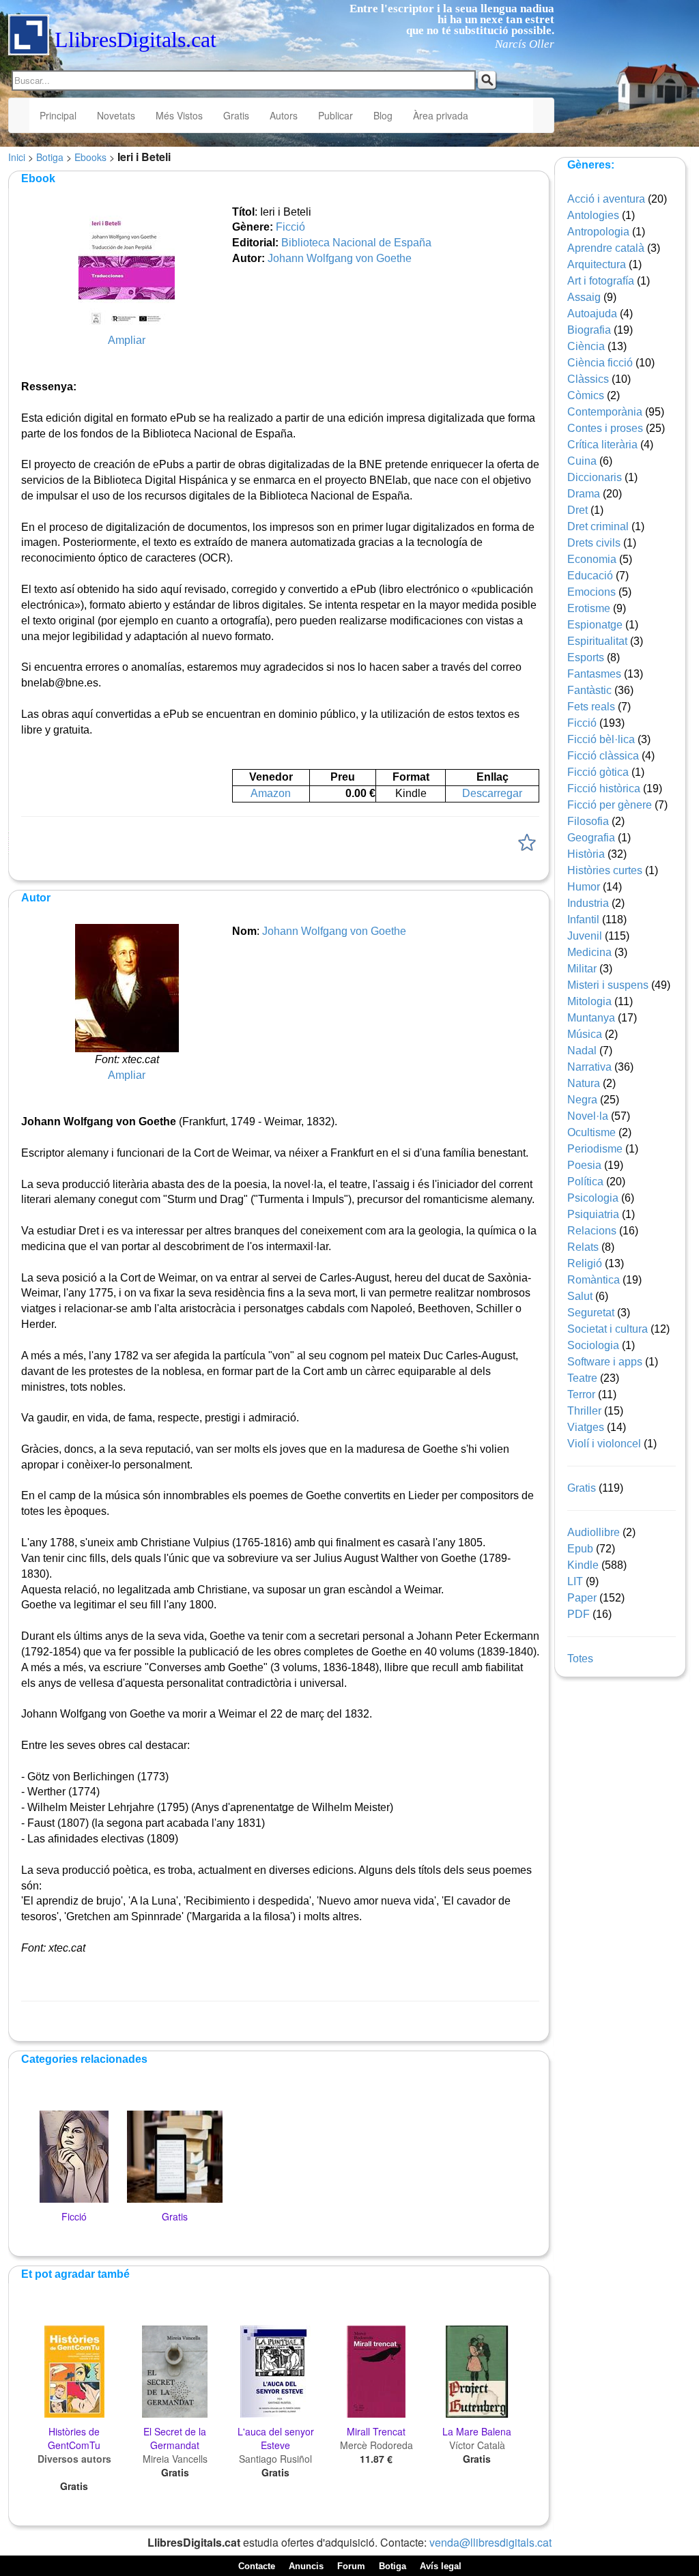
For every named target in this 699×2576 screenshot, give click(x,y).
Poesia (584, 1165)
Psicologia (593, 1198)
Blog (383, 115)
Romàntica (594, 1280)
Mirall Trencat (376, 2431)
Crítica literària (602, 445)
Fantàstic (589, 690)
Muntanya (591, 1018)
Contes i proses (605, 428)
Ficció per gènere (610, 805)
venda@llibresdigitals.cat (490, 2542)
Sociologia (593, 1345)
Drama (584, 494)
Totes (580, 1659)
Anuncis (306, 2566)
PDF (579, 1614)
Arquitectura (597, 264)
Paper (582, 1598)
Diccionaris (595, 477)
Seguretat (591, 1313)
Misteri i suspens (608, 985)
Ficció (290, 227)
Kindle (583, 1565)
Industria (588, 903)
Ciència (586, 346)
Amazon (271, 793)
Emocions (591, 592)
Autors (284, 115)
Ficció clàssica (603, 756)
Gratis (236, 115)
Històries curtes (605, 870)
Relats (583, 1247)
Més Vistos (179, 115)
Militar (582, 969)
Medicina (589, 952)
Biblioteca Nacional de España (356, 243)
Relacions (592, 1231)
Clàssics (588, 379)
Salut (580, 1296)
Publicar (336, 115)
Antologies (593, 215)
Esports (586, 657)
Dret (577, 510)
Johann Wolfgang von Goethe (340, 258)
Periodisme (595, 1149)
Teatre (582, 1378)
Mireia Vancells (175, 2459)
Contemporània (605, 412)
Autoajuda (592, 314)
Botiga (50, 157)
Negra (582, 1100)
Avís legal (441, 2566)
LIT (575, 1581)
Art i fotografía (601, 281)
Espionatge (595, 625)
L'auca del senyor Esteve (276, 2438)
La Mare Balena (477, 2431)
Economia (592, 559)
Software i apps (605, 1362)
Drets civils (594, 543)
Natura (584, 1083)
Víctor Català (477, 2445)
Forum (351, 2566)
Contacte (257, 2566)
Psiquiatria (593, 1214)
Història (586, 854)
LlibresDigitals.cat (135, 40)
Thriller (584, 1411)
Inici (17, 157)
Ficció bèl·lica (601, 739)
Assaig (584, 297)
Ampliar (127, 340)
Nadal (582, 1051)
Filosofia (588, 821)
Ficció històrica (604, 788)
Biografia (589, 330)
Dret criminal (598, 526)
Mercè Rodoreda (376, 2445)
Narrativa (589, 1067)
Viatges (586, 1427)
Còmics (586, 395)
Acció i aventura (606, 199)
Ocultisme (591, 1132)
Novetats (116, 115)
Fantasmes (594, 674)
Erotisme (589, 608)
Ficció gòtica (598, 772)
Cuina (582, 461)
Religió (585, 1263)
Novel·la (588, 1116)
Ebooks (90, 157)
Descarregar (492, 793)
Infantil (583, 920)
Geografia (591, 838)
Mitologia (589, 1001)
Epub (580, 1549)
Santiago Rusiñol (275, 2459)
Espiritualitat (597, 641)
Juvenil (585, 936)
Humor (584, 887)
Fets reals (591, 707)
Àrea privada (441, 115)
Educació (590, 576)
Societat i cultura (608, 1329)
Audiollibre (594, 1532)
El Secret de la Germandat (175, 2438)
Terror (581, 1394)
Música (585, 1034)
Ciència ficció (600, 363)
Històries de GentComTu (74, 2438)
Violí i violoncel (604, 1444)
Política (585, 1182)
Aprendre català (606, 248)
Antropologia (598, 232)
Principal (58, 115)
